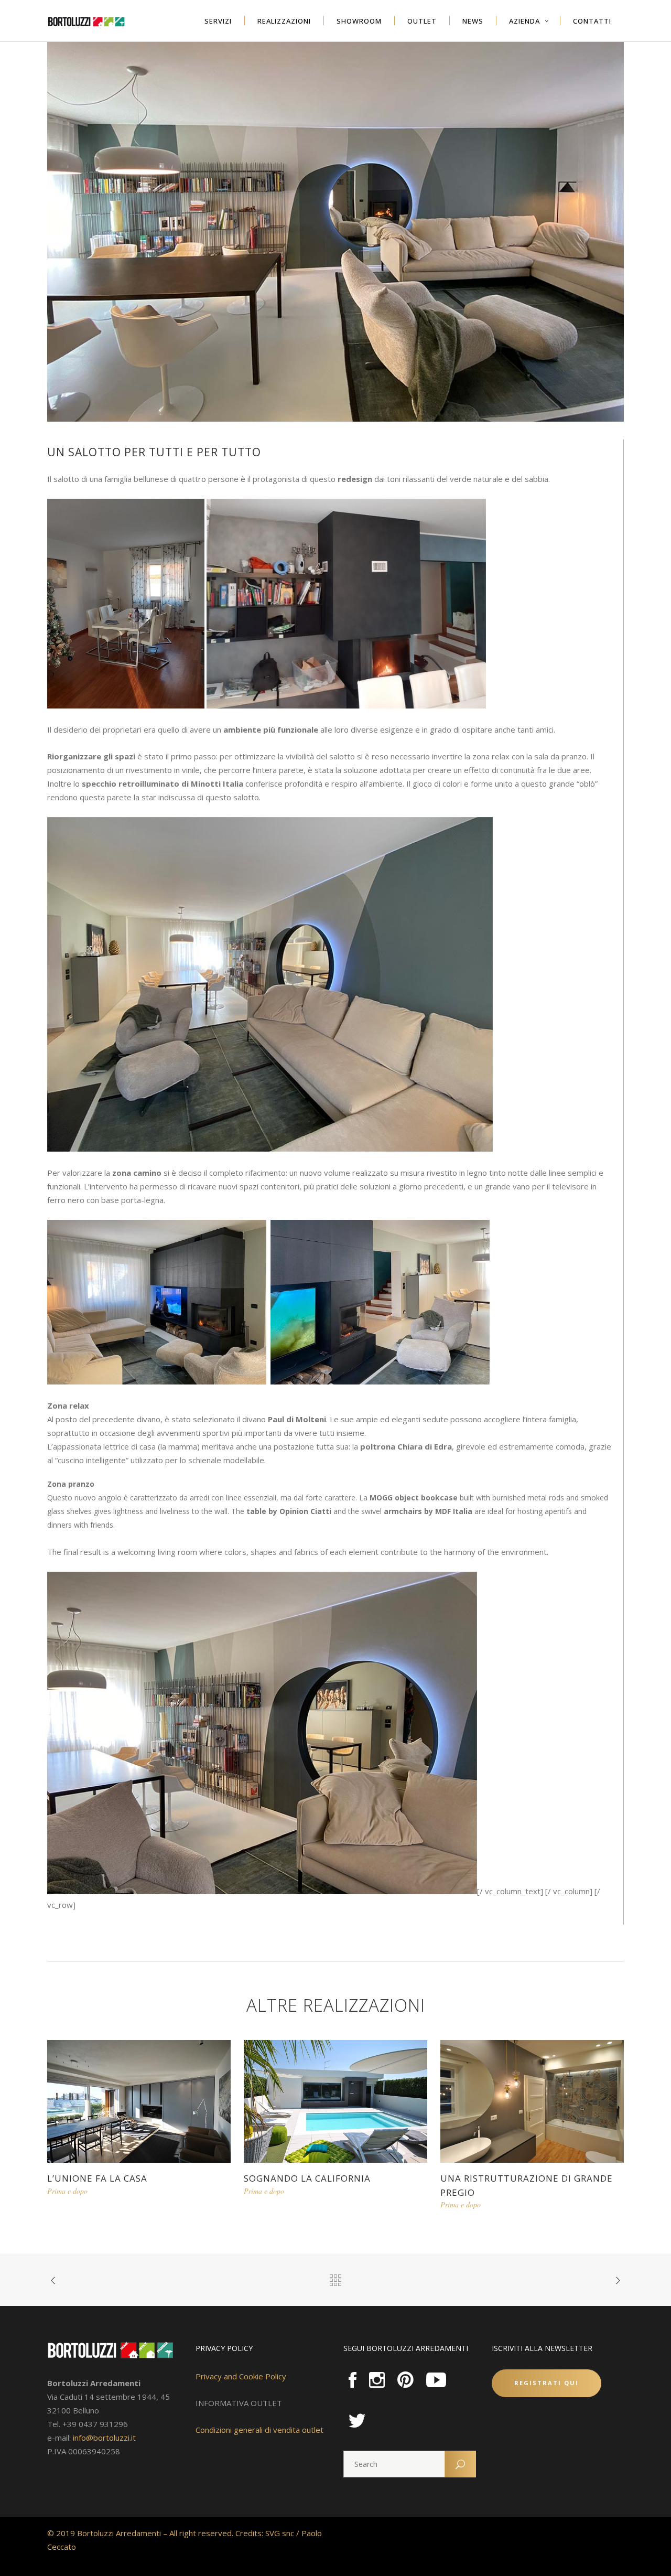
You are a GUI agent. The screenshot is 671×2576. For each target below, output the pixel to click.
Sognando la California (307, 2178)
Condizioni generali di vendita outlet (259, 2430)
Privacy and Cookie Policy (241, 2376)
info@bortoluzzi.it (104, 2438)
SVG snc (280, 2533)
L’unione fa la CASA (97, 2178)
